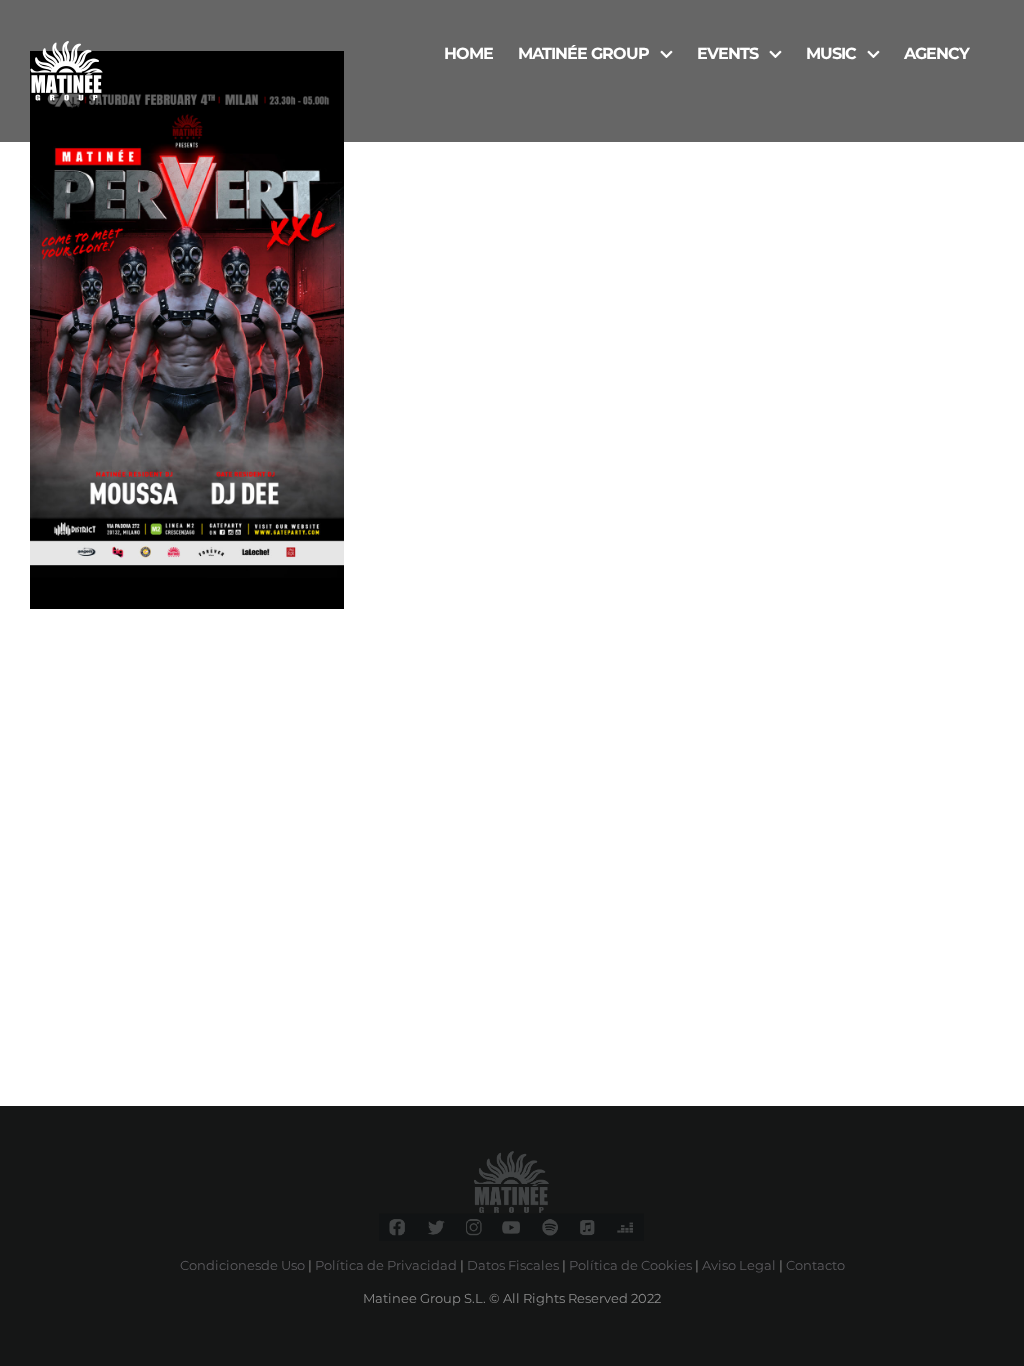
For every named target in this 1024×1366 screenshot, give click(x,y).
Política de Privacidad (386, 1265)
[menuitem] (468, 52)
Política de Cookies (630, 1265)
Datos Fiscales (513, 1265)
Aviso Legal (739, 1265)
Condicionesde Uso (242, 1265)
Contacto (815, 1265)
